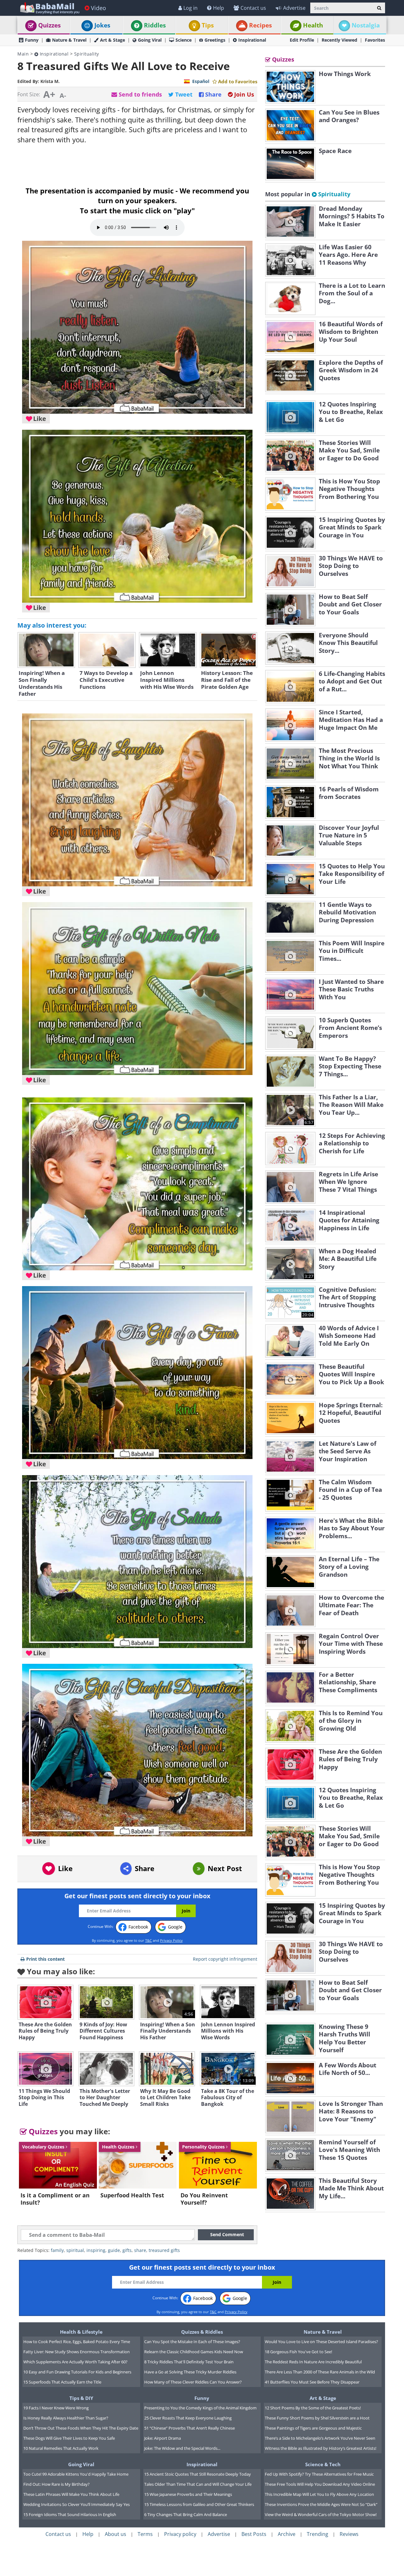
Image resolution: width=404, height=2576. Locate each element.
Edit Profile (302, 40)
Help (219, 8)
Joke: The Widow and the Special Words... (182, 2448)
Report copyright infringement (225, 1959)
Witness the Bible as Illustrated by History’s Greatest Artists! (321, 2448)
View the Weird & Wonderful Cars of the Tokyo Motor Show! (321, 2514)
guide (114, 2250)
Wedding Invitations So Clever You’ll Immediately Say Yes (77, 2504)
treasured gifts (164, 2250)
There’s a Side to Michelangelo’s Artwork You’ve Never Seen (320, 2438)
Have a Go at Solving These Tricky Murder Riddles (190, 2372)
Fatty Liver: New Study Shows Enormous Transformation (77, 2352)
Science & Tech (323, 2464)
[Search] (379, 8)
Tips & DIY (81, 2398)
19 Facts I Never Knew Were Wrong (56, 2408)
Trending (318, 2534)
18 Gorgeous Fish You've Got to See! (298, 2352)
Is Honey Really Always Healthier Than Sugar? (66, 2418)
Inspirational (252, 40)
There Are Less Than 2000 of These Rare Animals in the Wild (320, 2372)
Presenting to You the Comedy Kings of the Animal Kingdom (200, 2408)
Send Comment (227, 2234)
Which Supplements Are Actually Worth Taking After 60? (75, 2362)
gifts (127, 2250)
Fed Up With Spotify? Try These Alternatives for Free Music (319, 2474)
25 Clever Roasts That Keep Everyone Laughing (188, 2418)
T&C (149, 1940)
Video (98, 8)
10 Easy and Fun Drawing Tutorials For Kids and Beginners (77, 2372)
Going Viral (150, 40)
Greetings (215, 40)
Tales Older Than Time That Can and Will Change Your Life (198, 2484)
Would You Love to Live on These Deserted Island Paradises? (321, 2342)
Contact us (253, 8)
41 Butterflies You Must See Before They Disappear (312, 2382)
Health (313, 25)
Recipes (260, 25)
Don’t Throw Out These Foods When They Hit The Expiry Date (81, 2428)
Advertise (294, 8)
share (140, 2250)
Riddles (155, 25)
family (57, 2250)
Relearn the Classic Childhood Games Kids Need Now (194, 2352)
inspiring (96, 2250)
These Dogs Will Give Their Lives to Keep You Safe (69, 2438)
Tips (208, 25)
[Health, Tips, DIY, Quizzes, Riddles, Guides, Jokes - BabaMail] (49, 8)
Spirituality (87, 54)
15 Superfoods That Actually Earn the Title (62, 2382)
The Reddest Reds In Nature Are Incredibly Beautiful (313, 2362)
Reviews (349, 2534)
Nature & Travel (69, 40)
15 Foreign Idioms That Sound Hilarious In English (70, 2514)
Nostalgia (366, 25)
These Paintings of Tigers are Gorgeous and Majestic (313, 2428)
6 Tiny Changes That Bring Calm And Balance (186, 2514)
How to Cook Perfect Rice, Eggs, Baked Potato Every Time (77, 2342)
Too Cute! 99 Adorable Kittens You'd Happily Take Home (76, 2474)
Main (23, 54)
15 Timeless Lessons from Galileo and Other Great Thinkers (199, 2504)
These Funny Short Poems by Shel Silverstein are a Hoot (317, 2418)
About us (116, 2534)
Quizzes (49, 25)
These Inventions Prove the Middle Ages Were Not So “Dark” (321, 2504)
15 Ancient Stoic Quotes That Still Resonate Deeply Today (198, 2474)
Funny (32, 40)
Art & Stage (113, 40)
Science (184, 40)
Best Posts (254, 2534)
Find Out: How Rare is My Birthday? (56, 2484)
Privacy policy (180, 2534)
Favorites (375, 40)
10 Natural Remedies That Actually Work (61, 2448)
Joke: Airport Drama (163, 2438)
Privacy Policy (171, 1940)
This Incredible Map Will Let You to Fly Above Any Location (319, 2494)
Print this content (45, 1959)
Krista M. (50, 81)
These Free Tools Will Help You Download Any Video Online (320, 2484)
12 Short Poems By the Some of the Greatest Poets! (313, 2408)
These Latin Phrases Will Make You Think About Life (71, 2494)
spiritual (75, 2250)
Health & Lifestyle (81, 2332)
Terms (145, 2534)
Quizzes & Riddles (202, 2332)
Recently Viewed (339, 40)
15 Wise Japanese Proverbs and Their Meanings (188, 2494)
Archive (287, 2534)
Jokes (102, 25)
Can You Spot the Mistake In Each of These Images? (192, 2342)
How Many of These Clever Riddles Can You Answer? (193, 2382)
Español (201, 81)
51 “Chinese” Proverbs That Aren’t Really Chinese (190, 2428)
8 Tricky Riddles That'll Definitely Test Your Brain (189, 2362)
